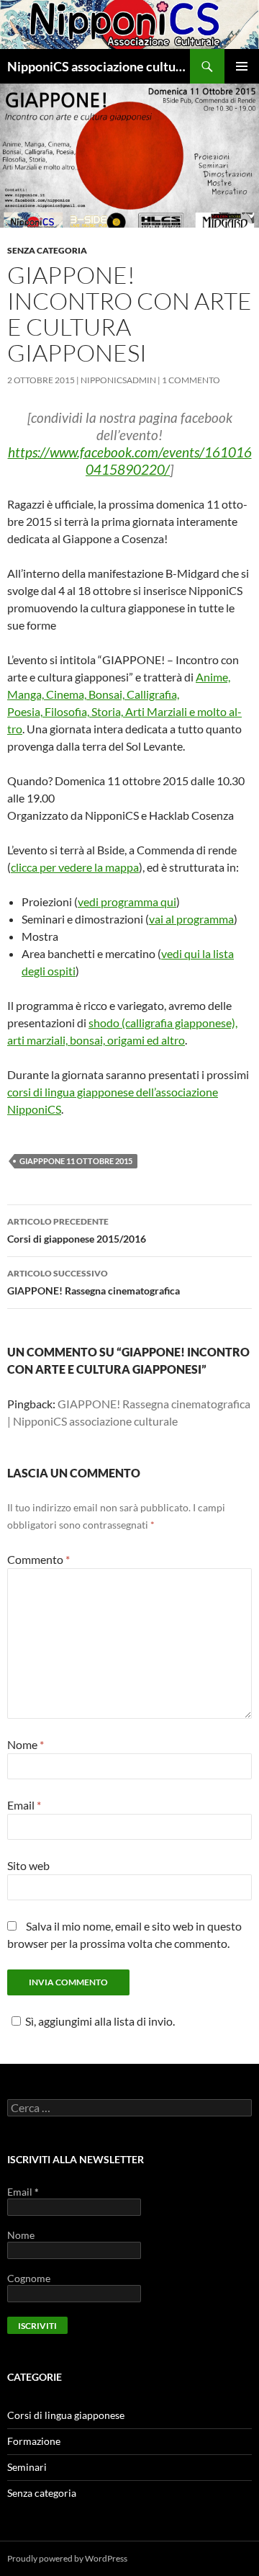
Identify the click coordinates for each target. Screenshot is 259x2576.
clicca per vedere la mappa (75, 867)
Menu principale (242, 66)
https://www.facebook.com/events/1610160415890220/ (130, 461)
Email (24, 1805)
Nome (26, 1744)
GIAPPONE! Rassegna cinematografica (94, 1282)
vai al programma (191, 919)
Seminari (27, 2467)
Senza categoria (47, 250)
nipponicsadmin (118, 380)
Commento (38, 1559)
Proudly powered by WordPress (67, 2558)
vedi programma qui (127, 902)
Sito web (28, 1865)
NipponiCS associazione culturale (99, 66)
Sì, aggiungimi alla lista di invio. (100, 2021)
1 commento (191, 380)
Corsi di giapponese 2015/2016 (77, 1230)
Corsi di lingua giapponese (66, 2415)
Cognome (29, 2278)
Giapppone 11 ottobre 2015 (76, 1161)
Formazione (34, 2441)
